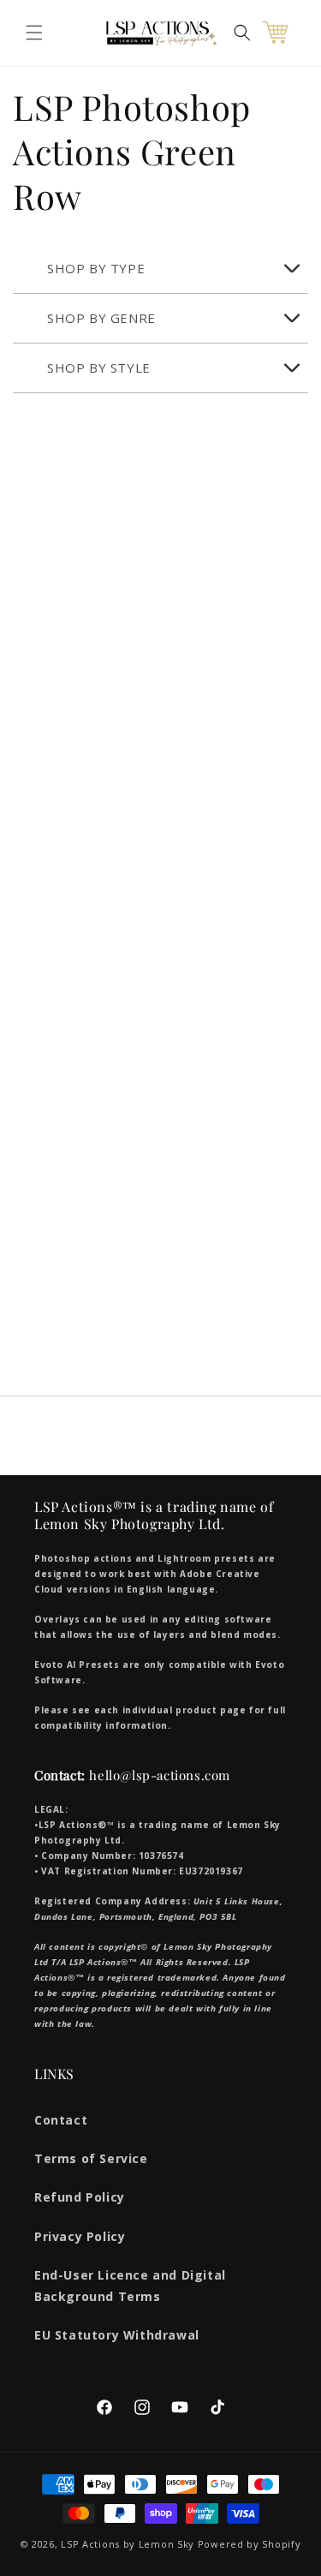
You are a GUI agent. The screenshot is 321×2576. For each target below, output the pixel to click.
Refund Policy (80, 2197)
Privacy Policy (80, 2236)
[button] (34, 33)
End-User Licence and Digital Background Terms (130, 2286)
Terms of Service (91, 2158)
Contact (61, 2120)
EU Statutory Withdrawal (117, 2335)
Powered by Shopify (250, 2544)
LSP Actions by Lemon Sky (128, 2544)
